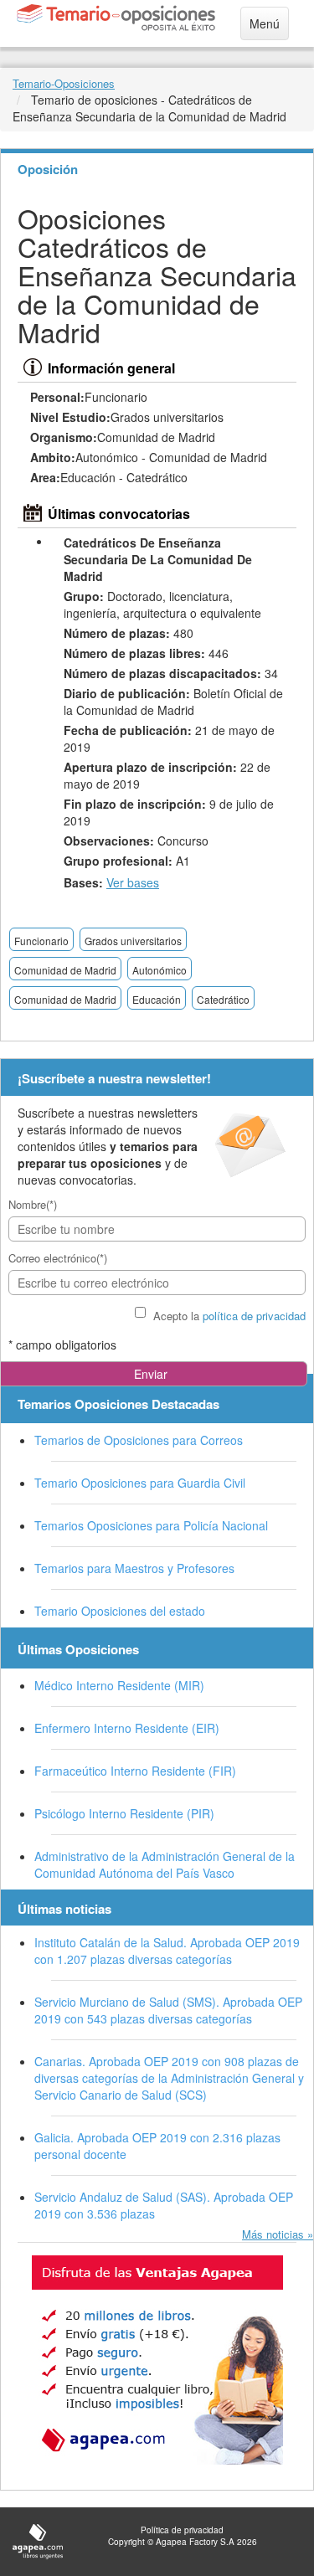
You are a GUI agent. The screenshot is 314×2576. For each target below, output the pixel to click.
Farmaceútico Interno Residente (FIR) (135, 1771)
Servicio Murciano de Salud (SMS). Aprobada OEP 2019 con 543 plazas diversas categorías (168, 2010)
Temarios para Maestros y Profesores (134, 1568)
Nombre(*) (33, 1204)
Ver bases (133, 882)
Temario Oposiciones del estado (120, 1611)
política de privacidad (254, 1316)
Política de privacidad (182, 2530)
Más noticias (273, 2234)
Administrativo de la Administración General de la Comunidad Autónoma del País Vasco (165, 1864)
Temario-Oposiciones (64, 83)
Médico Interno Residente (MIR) (119, 1685)
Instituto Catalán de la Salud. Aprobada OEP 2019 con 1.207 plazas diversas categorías (167, 1951)
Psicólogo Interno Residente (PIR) (124, 1813)
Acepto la (229, 1316)
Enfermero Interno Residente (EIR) (127, 1728)
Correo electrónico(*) (58, 1258)
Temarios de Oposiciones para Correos (139, 1440)
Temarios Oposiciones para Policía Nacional (151, 1525)
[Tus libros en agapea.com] (157, 2360)
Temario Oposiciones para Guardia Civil (140, 1483)
